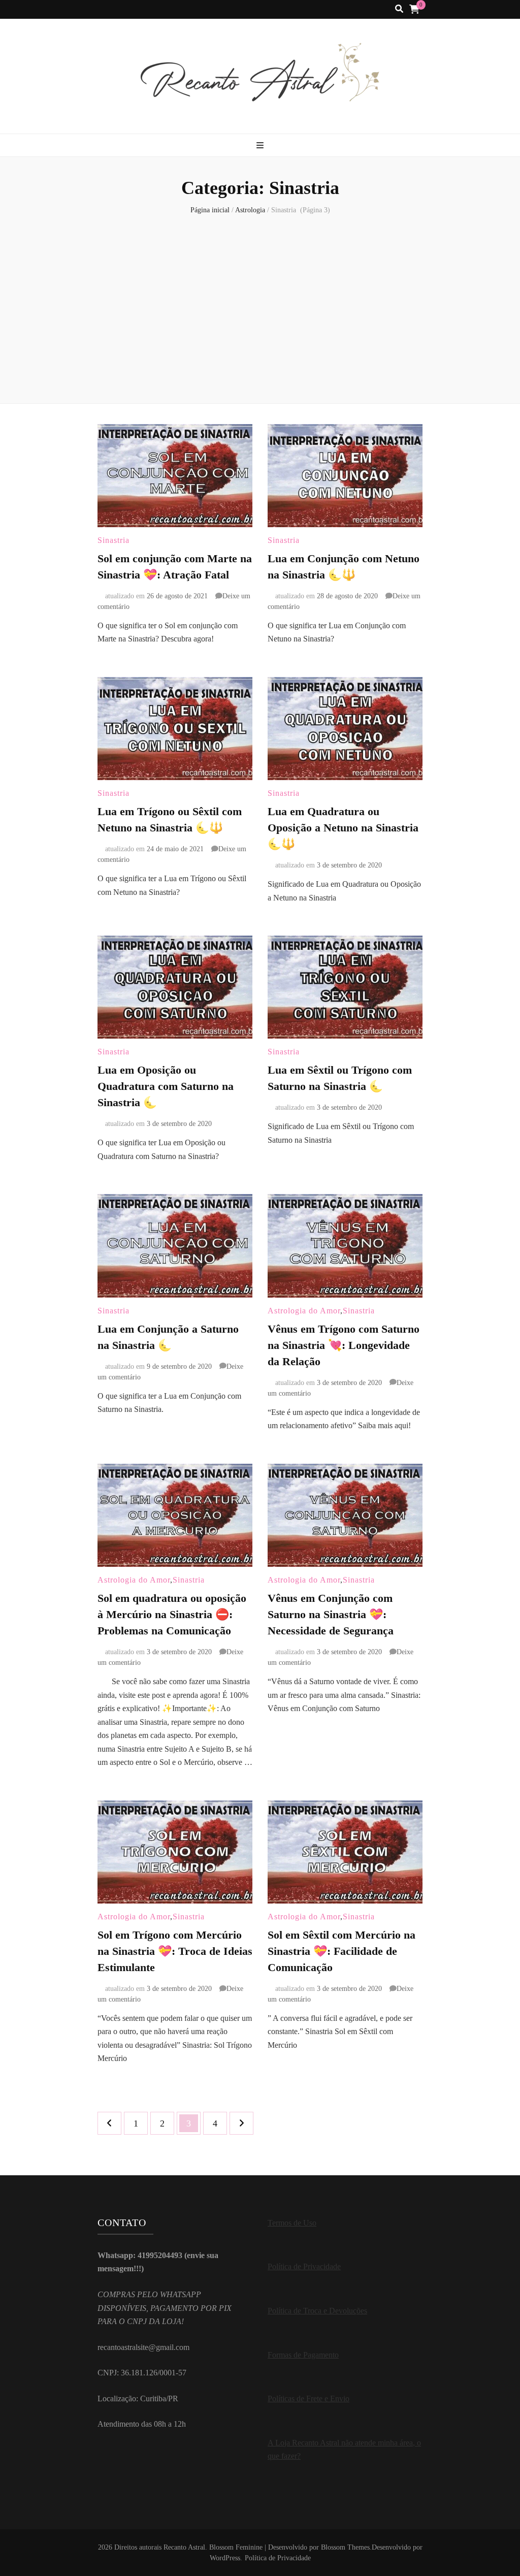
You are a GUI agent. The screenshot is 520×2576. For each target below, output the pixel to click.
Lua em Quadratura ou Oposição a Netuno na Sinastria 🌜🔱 (343, 828)
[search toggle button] (399, 9)
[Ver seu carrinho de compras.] (414, 9)
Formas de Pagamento (303, 2355)
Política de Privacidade (304, 2266)
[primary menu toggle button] (260, 146)
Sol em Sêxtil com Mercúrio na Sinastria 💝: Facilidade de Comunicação (342, 1951)
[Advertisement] (260, 307)
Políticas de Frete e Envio (308, 2398)
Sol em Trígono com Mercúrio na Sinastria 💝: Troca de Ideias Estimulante (175, 1951)
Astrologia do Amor (304, 1311)
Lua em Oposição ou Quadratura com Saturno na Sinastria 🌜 (166, 1086)
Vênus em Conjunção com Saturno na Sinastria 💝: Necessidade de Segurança (331, 1614)
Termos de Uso (292, 2223)
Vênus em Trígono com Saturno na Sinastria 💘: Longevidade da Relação (344, 1345)
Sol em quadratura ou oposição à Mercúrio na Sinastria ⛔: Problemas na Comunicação (172, 1614)
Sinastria (113, 540)
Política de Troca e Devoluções (317, 2311)
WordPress (225, 2558)
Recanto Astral (184, 2547)
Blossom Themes (345, 2547)
